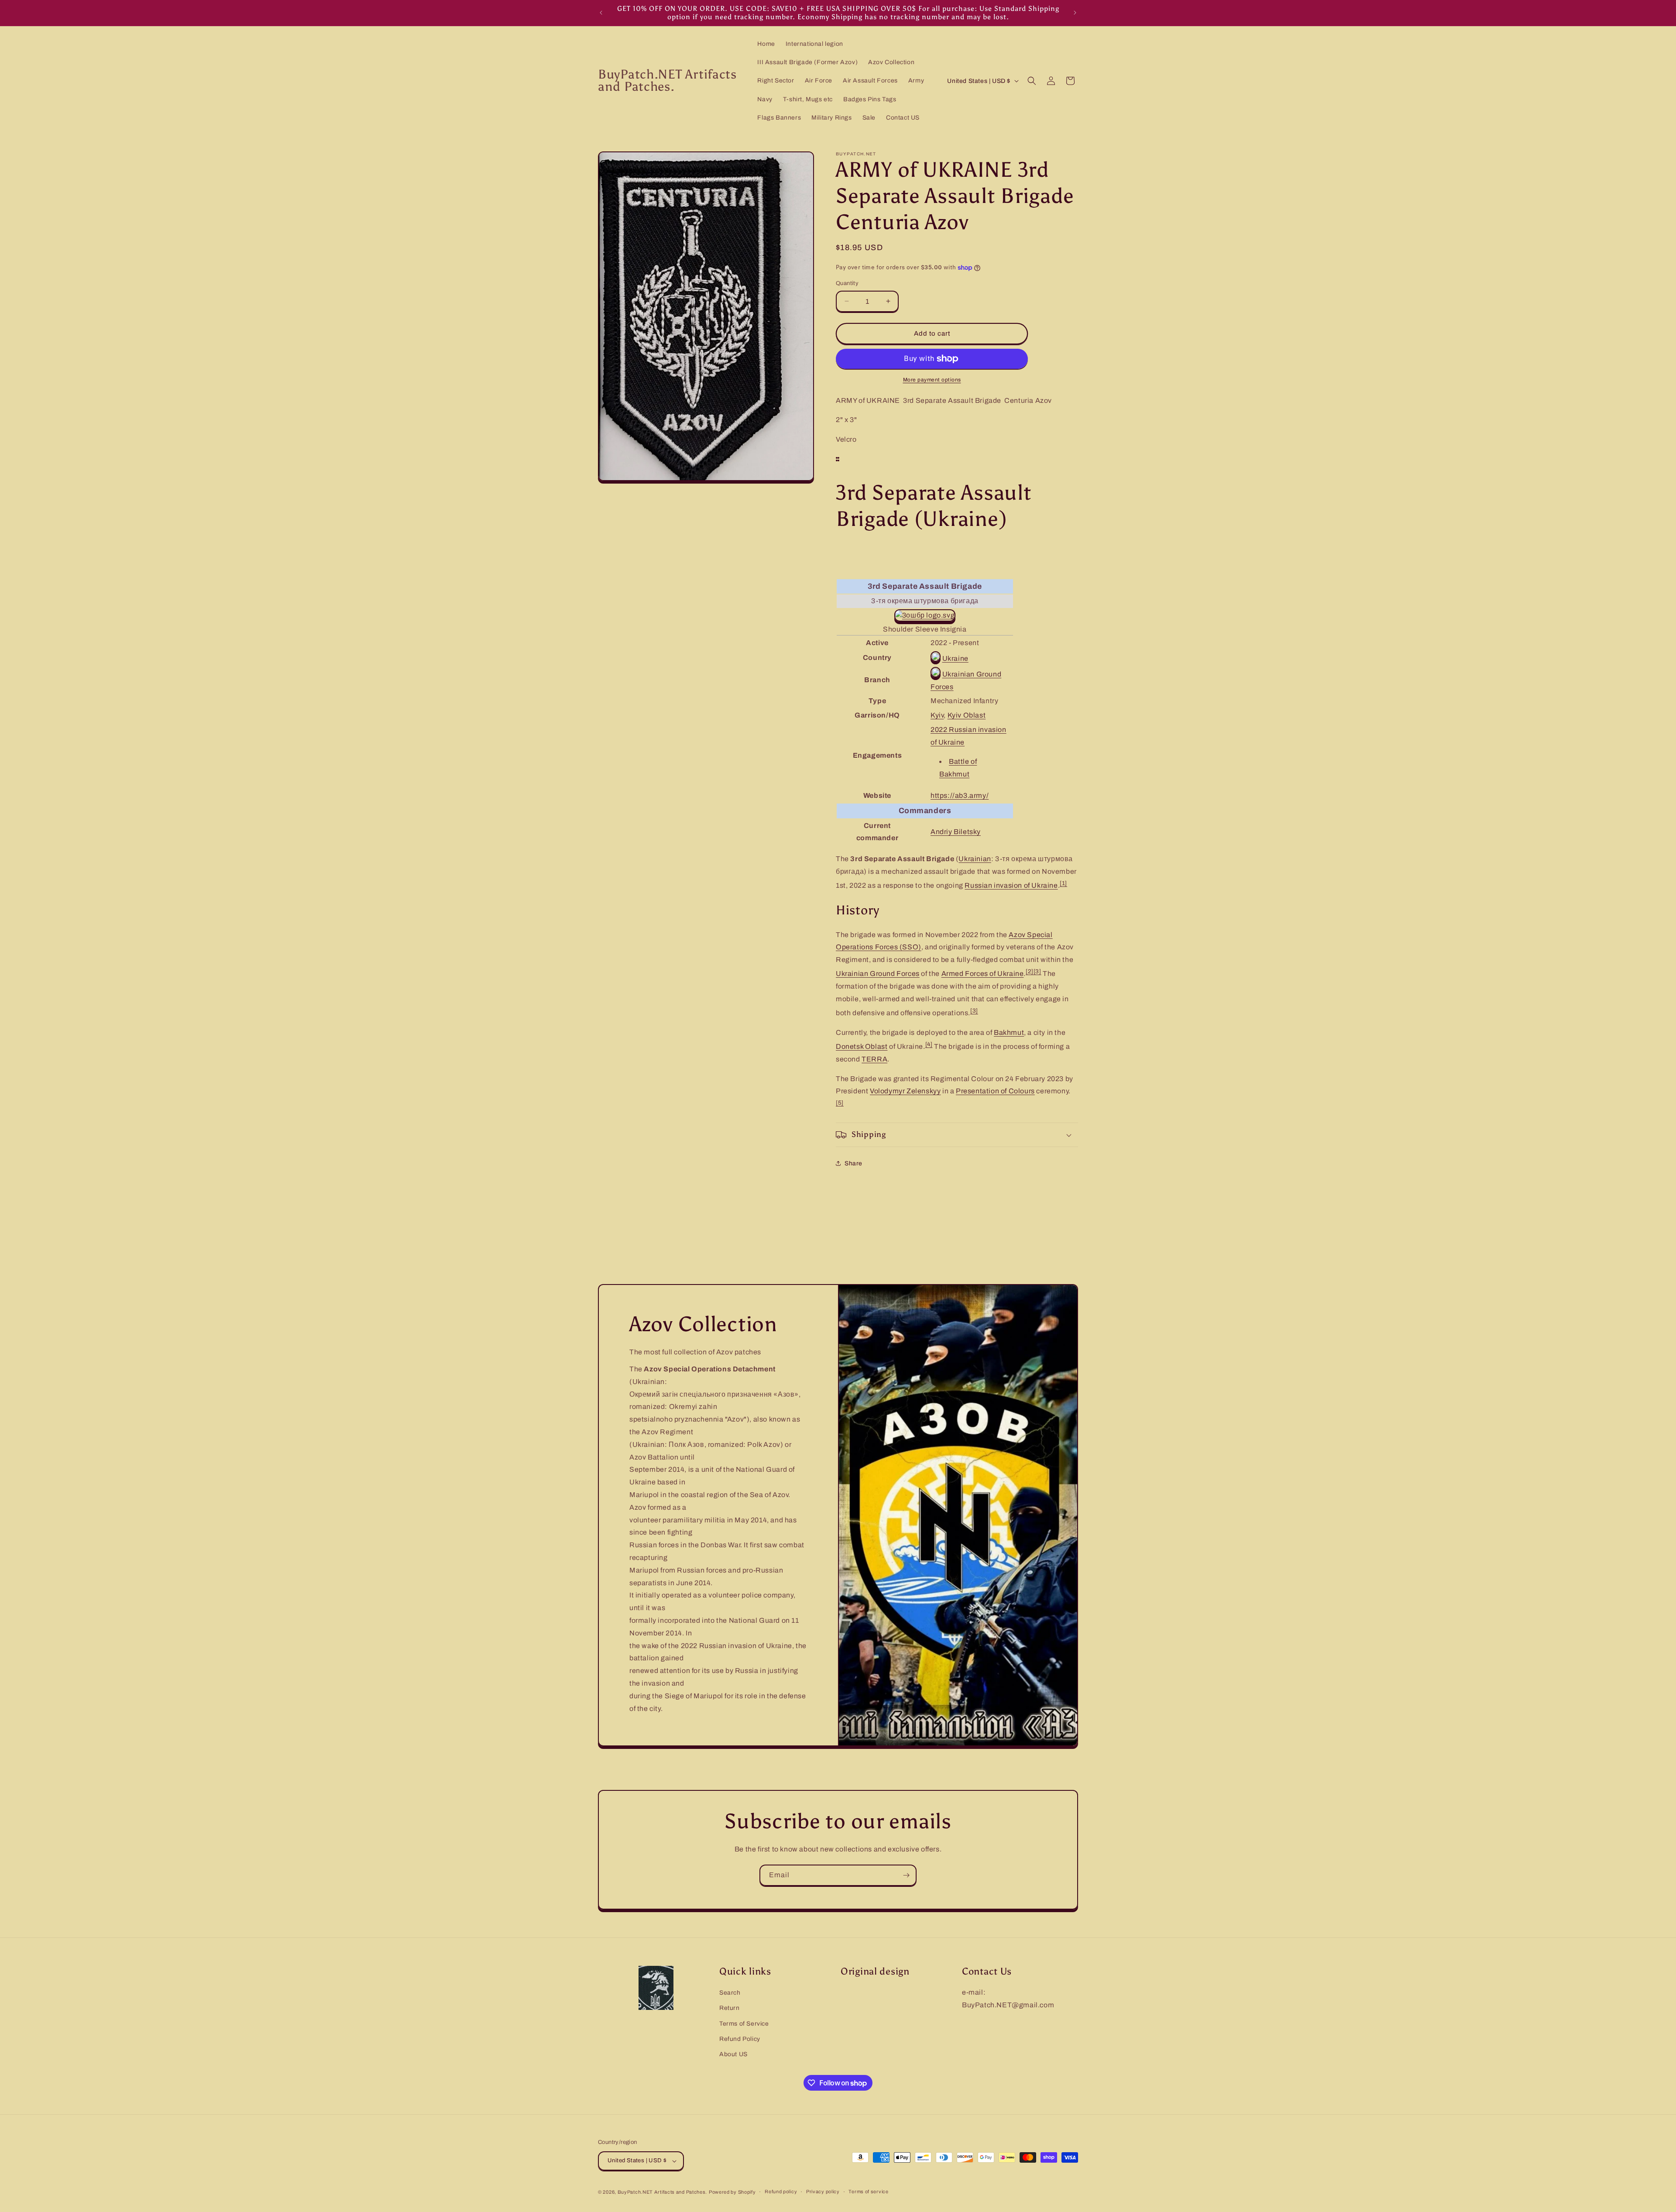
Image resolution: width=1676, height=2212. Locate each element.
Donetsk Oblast (862, 1046)
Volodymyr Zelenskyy (905, 1091)
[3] (1037, 971)
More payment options (932, 380)
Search (730, 1993)
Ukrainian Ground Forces (878, 974)
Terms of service (868, 2191)
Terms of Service (744, 2024)
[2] (1030, 971)
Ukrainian (975, 859)
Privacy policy (823, 2191)
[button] (1032, 81)
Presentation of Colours (995, 1091)
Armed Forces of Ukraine (983, 974)
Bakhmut (1009, 1032)
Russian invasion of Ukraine (1011, 885)
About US (733, 2054)
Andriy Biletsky (956, 832)
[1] (1063, 883)
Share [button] (853, 1163)
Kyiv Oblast (967, 715)
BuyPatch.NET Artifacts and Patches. (663, 2192)
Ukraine (955, 658)
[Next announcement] (1075, 13)
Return (730, 2008)
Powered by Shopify (732, 2192)
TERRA (874, 1059)
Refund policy (781, 2191)
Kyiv (937, 715)
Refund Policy (740, 2039)
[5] (840, 1103)
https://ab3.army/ (960, 795)
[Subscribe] (906, 1875)
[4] (929, 1044)
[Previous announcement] (601, 13)
